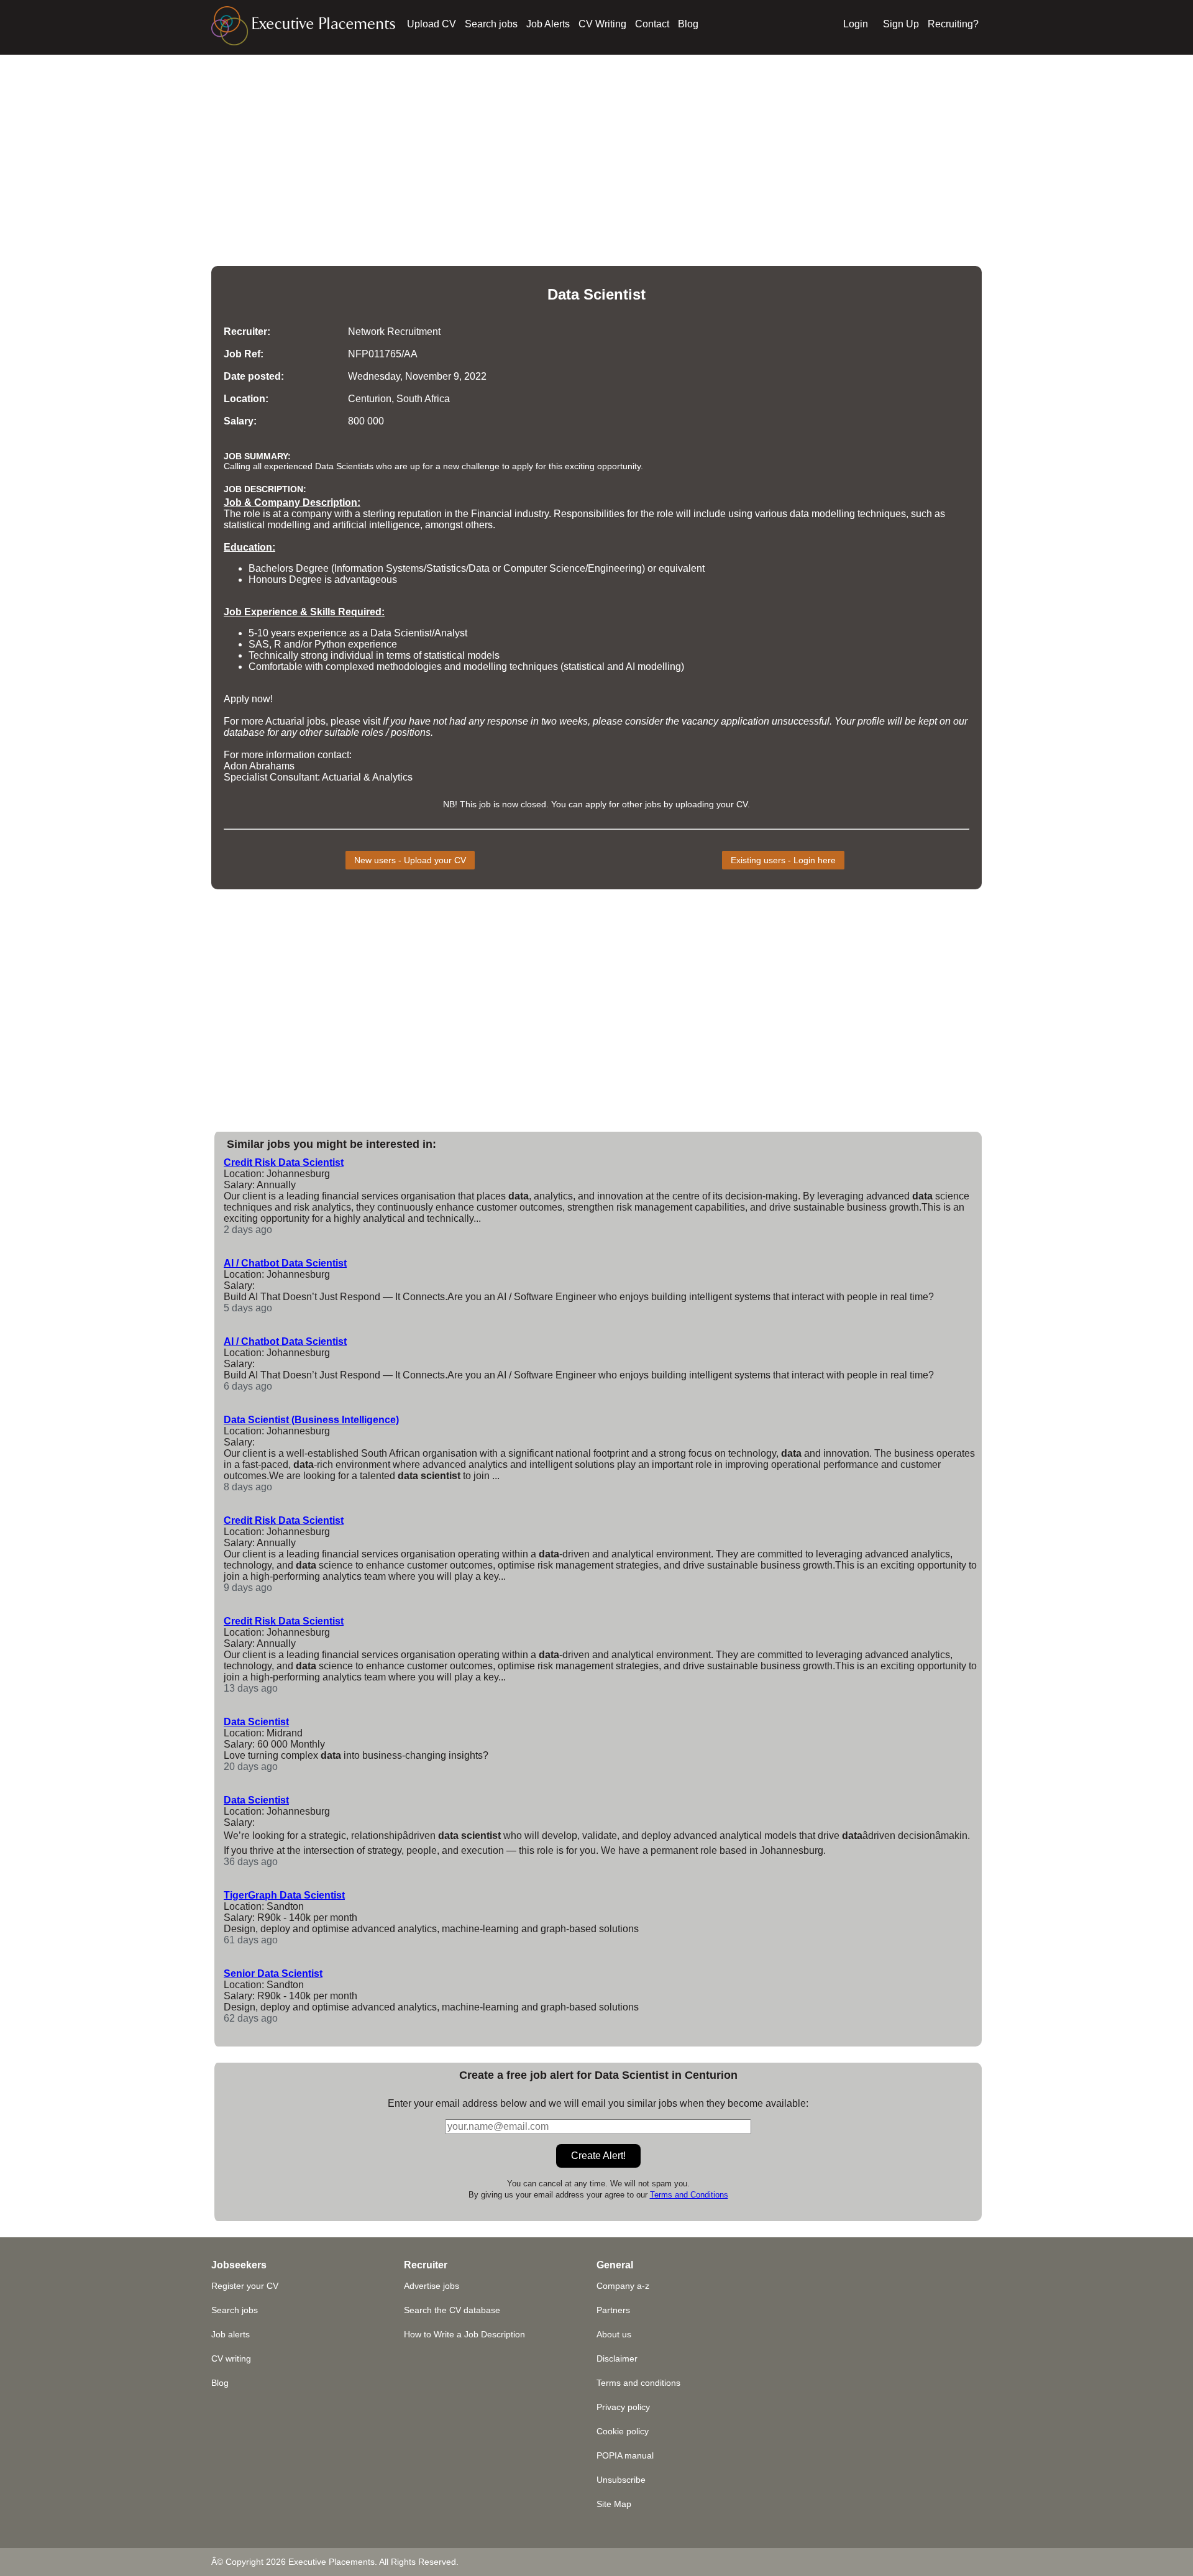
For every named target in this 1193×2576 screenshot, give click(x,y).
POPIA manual (625, 2455)
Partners (613, 2310)
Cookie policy (623, 2431)
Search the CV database (452, 2310)
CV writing (231, 2358)
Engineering (615, 568)
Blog (688, 24)
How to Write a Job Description (464, 2334)
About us (614, 2334)
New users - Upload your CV (410, 860)
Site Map (614, 2504)
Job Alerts (548, 24)
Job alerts (231, 2334)
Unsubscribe (621, 2480)
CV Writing (602, 24)
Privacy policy (623, 2407)
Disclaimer (617, 2358)
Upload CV (432, 24)
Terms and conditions (638, 2383)
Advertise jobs (432, 2286)
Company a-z (623, 2286)
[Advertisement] (596, 142)
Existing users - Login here (783, 860)
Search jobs (491, 24)
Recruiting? (953, 24)
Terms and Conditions (689, 2195)
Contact (652, 24)
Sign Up (901, 24)
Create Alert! (598, 2156)
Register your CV (245, 2286)
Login (856, 24)
